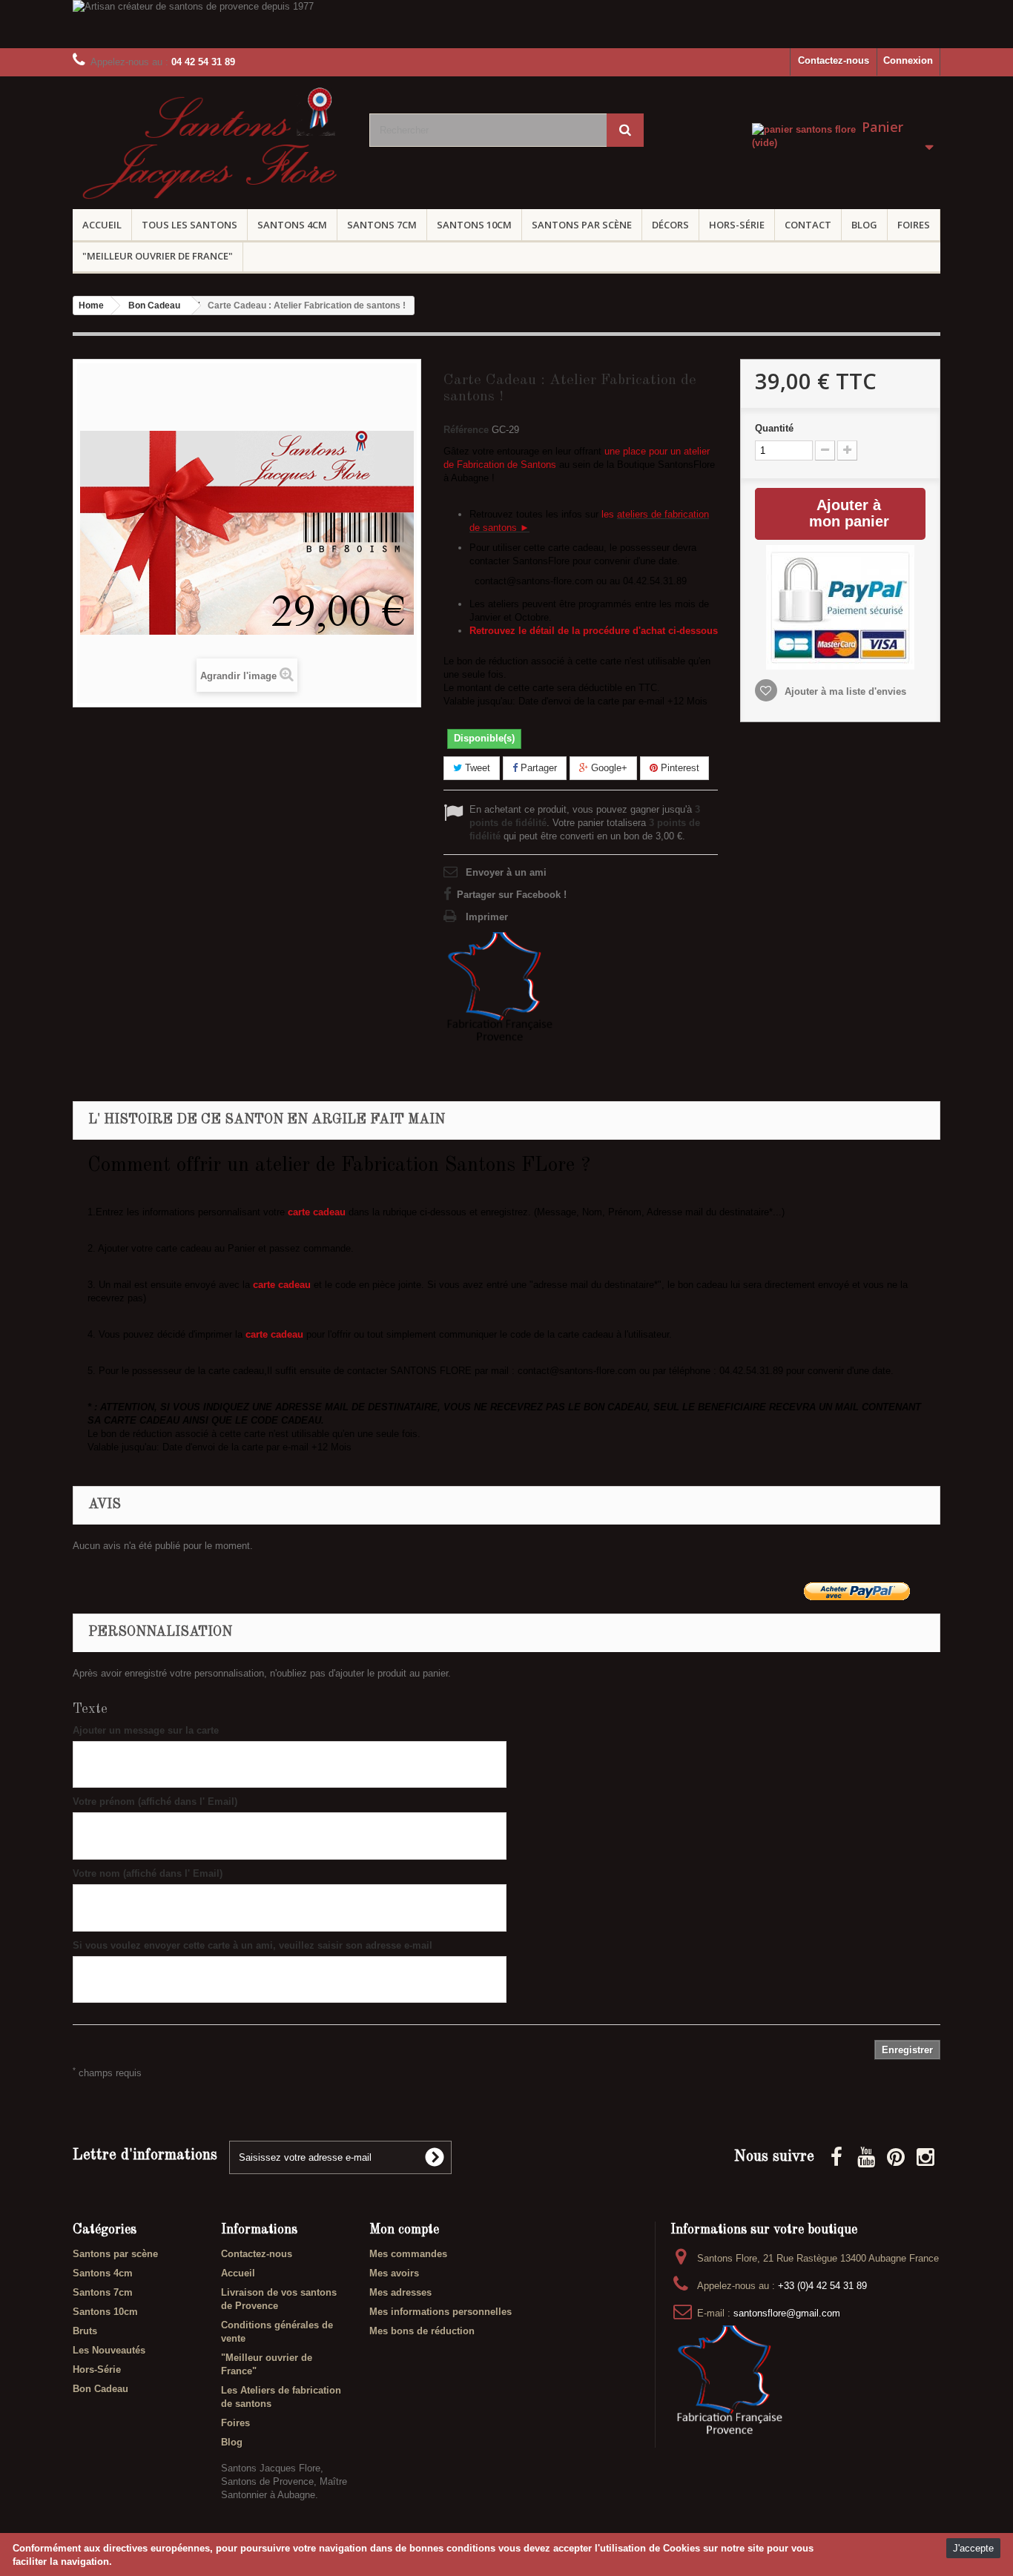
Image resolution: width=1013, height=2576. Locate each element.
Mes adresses (400, 2292)
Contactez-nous (834, 60)
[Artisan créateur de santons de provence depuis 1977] (506, 24)
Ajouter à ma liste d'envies (844, 691)
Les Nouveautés (109, 2350)
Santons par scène (582, 225)
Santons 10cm (474, 225)
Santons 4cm (292, 225)
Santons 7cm (382, 225)
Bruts (85, 2331)
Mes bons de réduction (422, 2331)
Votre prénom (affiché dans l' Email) (155, 1801)
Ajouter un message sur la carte (146, 1730)
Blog (864, 225)
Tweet (476, 768)
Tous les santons (189, 225)
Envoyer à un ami (506, 872)
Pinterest (679, 768)
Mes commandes (408, 2254)
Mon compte (404, 2230)
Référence (466, 430)
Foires (914, 225)
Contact (808, 225)
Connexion (908, 60)
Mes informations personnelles (440, 2312)
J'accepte (973, 2548)
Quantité (774, 428)
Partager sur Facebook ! (512, 895)
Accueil (102, 225)
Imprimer (487, 917)
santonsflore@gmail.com (787, 2313)
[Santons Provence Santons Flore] (210, 148)
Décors (670, 225)
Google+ (608, 768)
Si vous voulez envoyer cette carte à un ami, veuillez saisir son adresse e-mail (253, 1945)
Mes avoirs (394, 2273)
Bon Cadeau (100, 2389)
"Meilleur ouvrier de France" (158, 256)
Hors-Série (737, 225)
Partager (537, 768)
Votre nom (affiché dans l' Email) (148, 1873)
